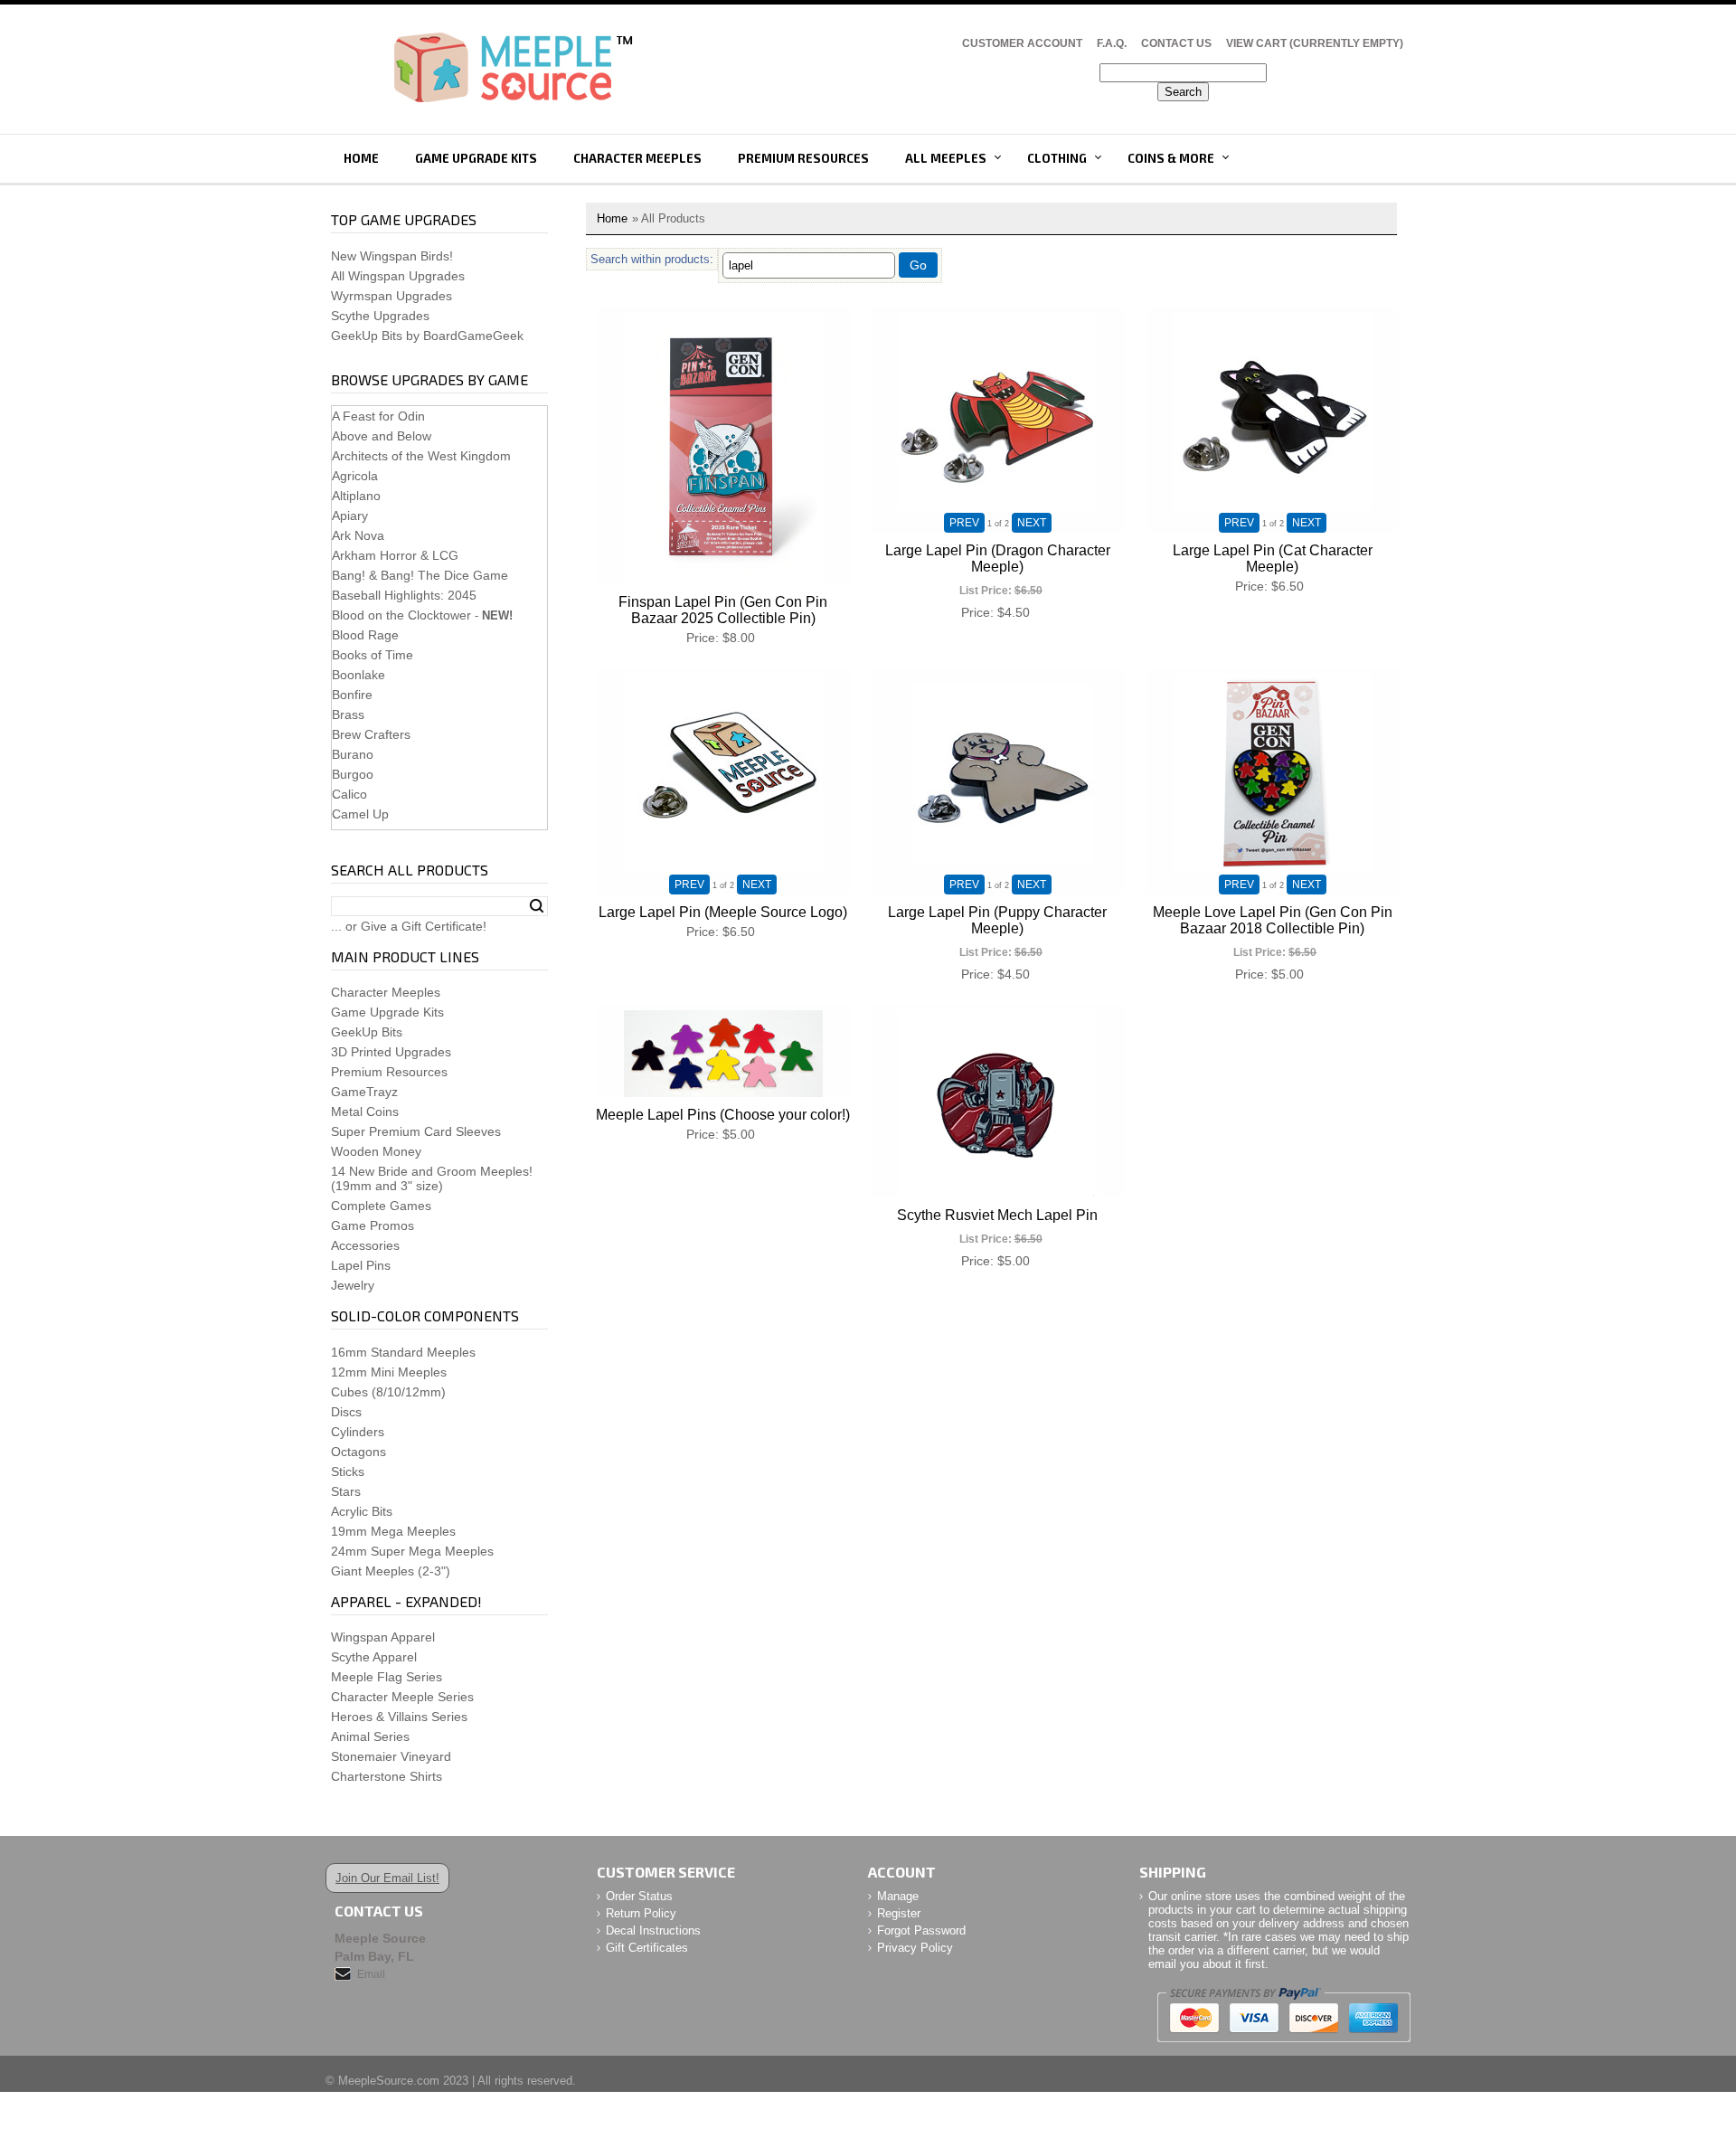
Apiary (350, 516)
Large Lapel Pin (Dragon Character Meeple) (998, 558)
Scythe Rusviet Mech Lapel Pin (997, 1215)
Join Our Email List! (387, 1878)
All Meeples (946, 158)
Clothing (1057, 158)
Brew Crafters (371, 734)
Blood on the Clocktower (401, 615)
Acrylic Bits (362, 1511)
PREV (964, 523)
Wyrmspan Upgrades (392, 296)
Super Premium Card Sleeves (416, 1131)
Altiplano (356, 496)
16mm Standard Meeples (403, 1352)
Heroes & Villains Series (399, 1717)
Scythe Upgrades (380, 316)
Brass (348, 714)
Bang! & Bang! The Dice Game (420, 575)
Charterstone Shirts (387, 1776)
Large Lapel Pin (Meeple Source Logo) (723, 912)
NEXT (1032, 523)
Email (371, 1974)
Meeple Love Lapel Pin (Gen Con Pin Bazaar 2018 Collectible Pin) (1273, 920)
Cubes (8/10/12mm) (388, 1392)
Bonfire (352, 695)
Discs (346, 1412)
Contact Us (1176, 43)
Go (918, 265)
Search (537, 906)
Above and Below (382, 436)
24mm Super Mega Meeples (412, 1551)
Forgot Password (921, 1930)
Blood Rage (365, 635)
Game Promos (373, 1225)
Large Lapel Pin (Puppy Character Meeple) (997, 920)
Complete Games (381, 1206)
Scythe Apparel (374, 1657)
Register (899, 1913)
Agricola (355, 476)
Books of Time (373, 655)
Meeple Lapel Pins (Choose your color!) (723, 1115)
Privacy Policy (915, 1948)
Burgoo (353, 774)
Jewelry (353, 1285)
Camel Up (360, 814)
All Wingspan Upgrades (398, 276)
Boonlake (359, 675)
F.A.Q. (1112, 43)
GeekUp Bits (367, 1032)
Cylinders (358, 1432)
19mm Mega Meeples (393, 1531)
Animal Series (370, 1736)
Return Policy (641, 1913)
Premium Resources (803, 158)
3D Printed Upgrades (391, 1052)
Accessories (365, 1245)
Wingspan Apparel (383, 1637)
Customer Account (1022, 43)
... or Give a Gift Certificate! (409, 926)
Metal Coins (365, 1112)
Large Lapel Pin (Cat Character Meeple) (1273, 558)
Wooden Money (376, 1151)
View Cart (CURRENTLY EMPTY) (1315, 43)
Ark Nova (358, 535)
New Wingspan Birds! (392, 256)
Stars (346, 1491)
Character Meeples (637, 158)
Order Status (639, 1896)
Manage (898, 1896)
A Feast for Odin (378, 416)
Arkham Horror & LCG (395, 555)
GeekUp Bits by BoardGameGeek (427, 336)
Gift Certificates (647, 1948)
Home (361, 158)
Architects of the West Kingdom (421, 456)
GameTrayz (364, 1092)
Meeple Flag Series (387, 1677)
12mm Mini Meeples (389, 1372)
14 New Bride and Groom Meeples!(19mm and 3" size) (432, 1178)
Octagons (359, 1452)
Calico (349, 794)
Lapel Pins (361, 1265)
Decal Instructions (653, 1930)
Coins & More (1171, 158)
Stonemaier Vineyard (391, 1756)
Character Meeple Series (402, 1697)
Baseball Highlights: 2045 (404, 595)
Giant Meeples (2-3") (391, 1571)
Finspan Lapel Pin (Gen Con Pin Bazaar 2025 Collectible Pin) (723, 610)
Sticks (348, 1471)
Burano (353, 754)
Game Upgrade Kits (476, 158)
